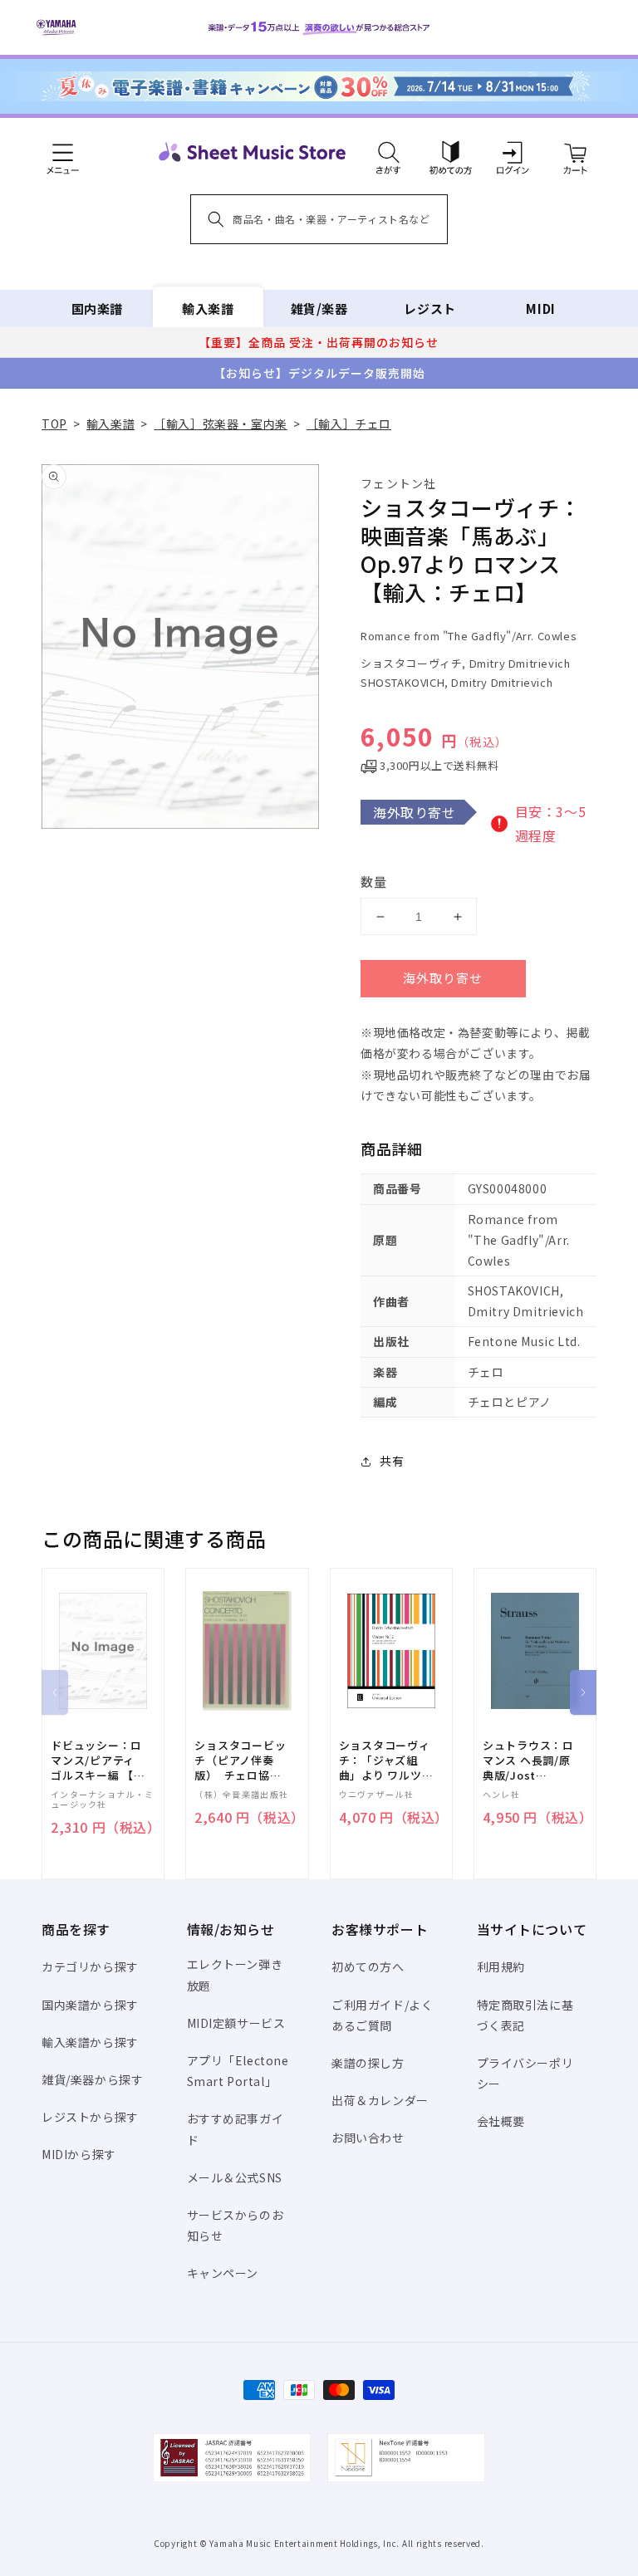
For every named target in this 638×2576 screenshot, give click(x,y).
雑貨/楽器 (319, 309)
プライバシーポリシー (525, 2073)
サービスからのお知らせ (236, 2225)
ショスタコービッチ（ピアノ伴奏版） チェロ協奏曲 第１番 (240, 1761)
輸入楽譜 (208, 309)
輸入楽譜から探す (90, 2042)
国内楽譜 (97, 309)
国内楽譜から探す (90, 2005)
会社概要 (501, 2121)
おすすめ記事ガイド (236, 2129)
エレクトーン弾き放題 (235, 1974)
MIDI (540, 309)
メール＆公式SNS (235, 2177)
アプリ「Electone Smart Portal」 (238, 2071)
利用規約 (501, 1966)
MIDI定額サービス (236, 2023)
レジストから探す (90, 2117)
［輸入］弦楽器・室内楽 (221, 424)
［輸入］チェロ (349, 424)
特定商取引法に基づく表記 (525, 2015)
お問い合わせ (368, 2138)
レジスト (429, 309)
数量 (374, 882)
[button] (388, 152)
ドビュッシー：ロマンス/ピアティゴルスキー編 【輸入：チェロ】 (98, 1761)
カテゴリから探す (90, 1966)
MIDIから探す (79, 2154)
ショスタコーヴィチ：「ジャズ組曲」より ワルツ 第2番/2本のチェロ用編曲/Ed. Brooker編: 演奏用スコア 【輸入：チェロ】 (386, 1761)
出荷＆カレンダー (380, 2100)
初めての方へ (368, 1966)
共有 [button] (392, 1461)
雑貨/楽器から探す (92, 2079)
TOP (54, 424)
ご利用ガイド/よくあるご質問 (382, 2015)
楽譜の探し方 (368, 2063)
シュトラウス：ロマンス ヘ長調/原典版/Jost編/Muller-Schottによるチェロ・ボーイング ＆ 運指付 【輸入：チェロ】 (528, 1761)
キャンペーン (223, 2273)
